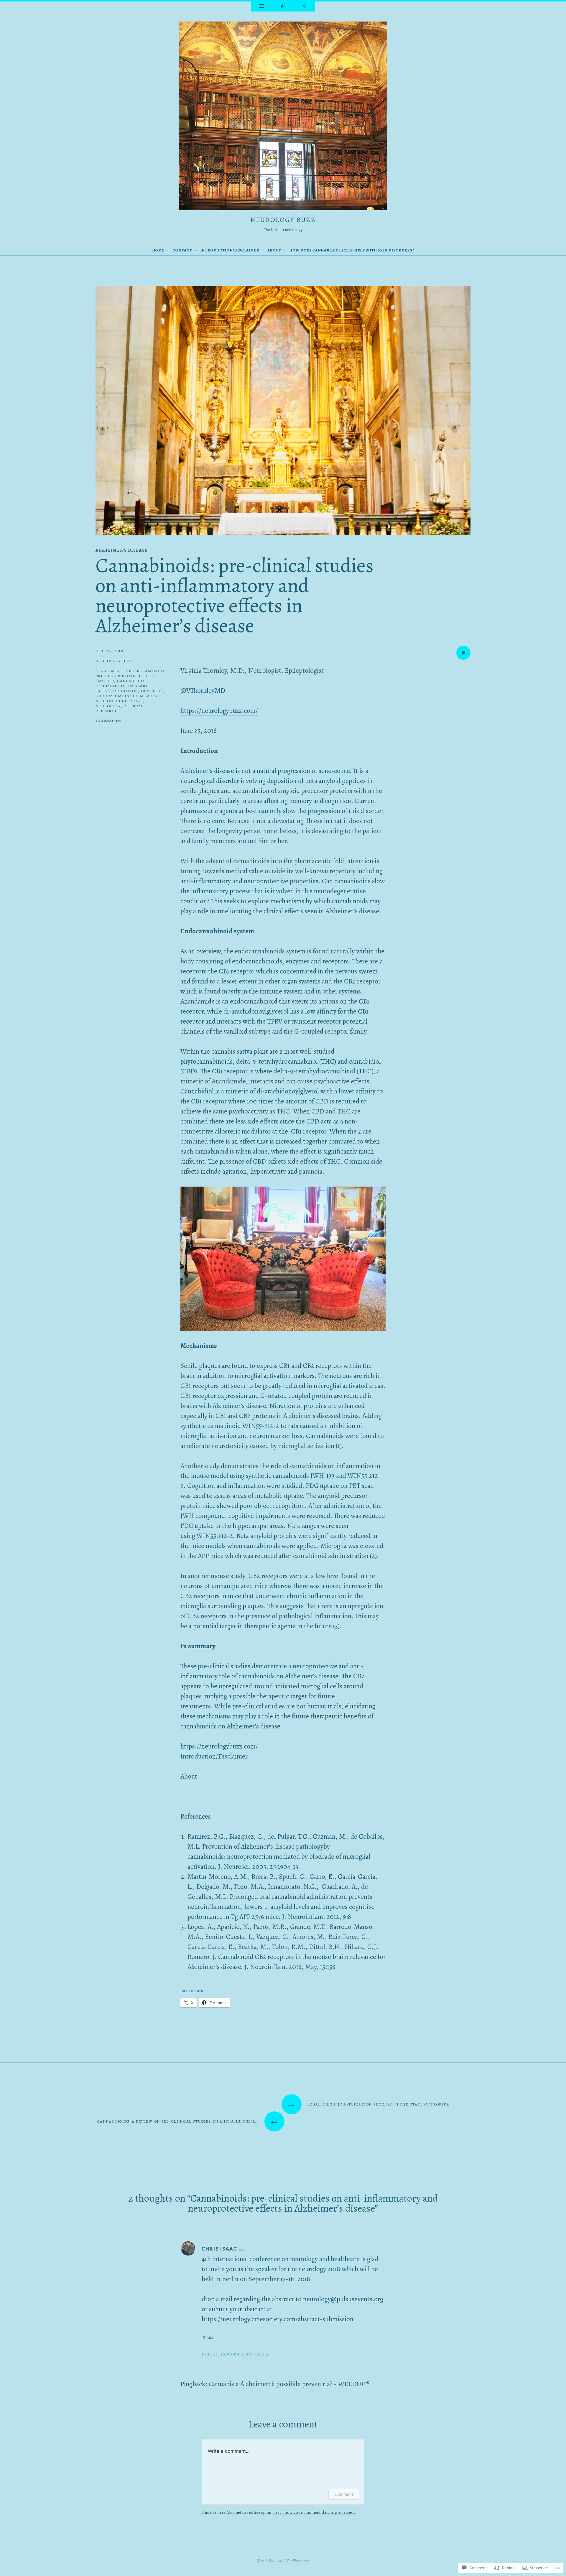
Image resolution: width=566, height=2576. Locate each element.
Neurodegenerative (119, 701)
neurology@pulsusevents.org (343, 2299)
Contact (182, 250)
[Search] (304, 6)
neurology (108, 706)
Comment (344, 2494)
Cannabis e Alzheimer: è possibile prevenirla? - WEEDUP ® (289, 2384)
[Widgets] (262, 6)
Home (158, 250)
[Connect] (283, 6)
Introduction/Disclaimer (230, 250)
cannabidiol (132, 681)
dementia (152, 691)
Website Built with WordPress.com (282, 2561)
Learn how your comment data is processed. (314, 2512)
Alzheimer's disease (122, 550)
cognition (126, 691)
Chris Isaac (219, 2249)
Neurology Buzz (283, 220)
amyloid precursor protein (130, 673)
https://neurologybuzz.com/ (219, 711)
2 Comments (109, 721)
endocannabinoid (116, 696)
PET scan (134, 706)
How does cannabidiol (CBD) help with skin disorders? (352, 250)
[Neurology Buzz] (283, 117)
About (274, 250)
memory (149, 696)
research (107, 711)
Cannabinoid (110, 686)
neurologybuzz (114, 661)
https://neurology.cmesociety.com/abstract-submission (278, 2319)
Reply (263, 2354)
